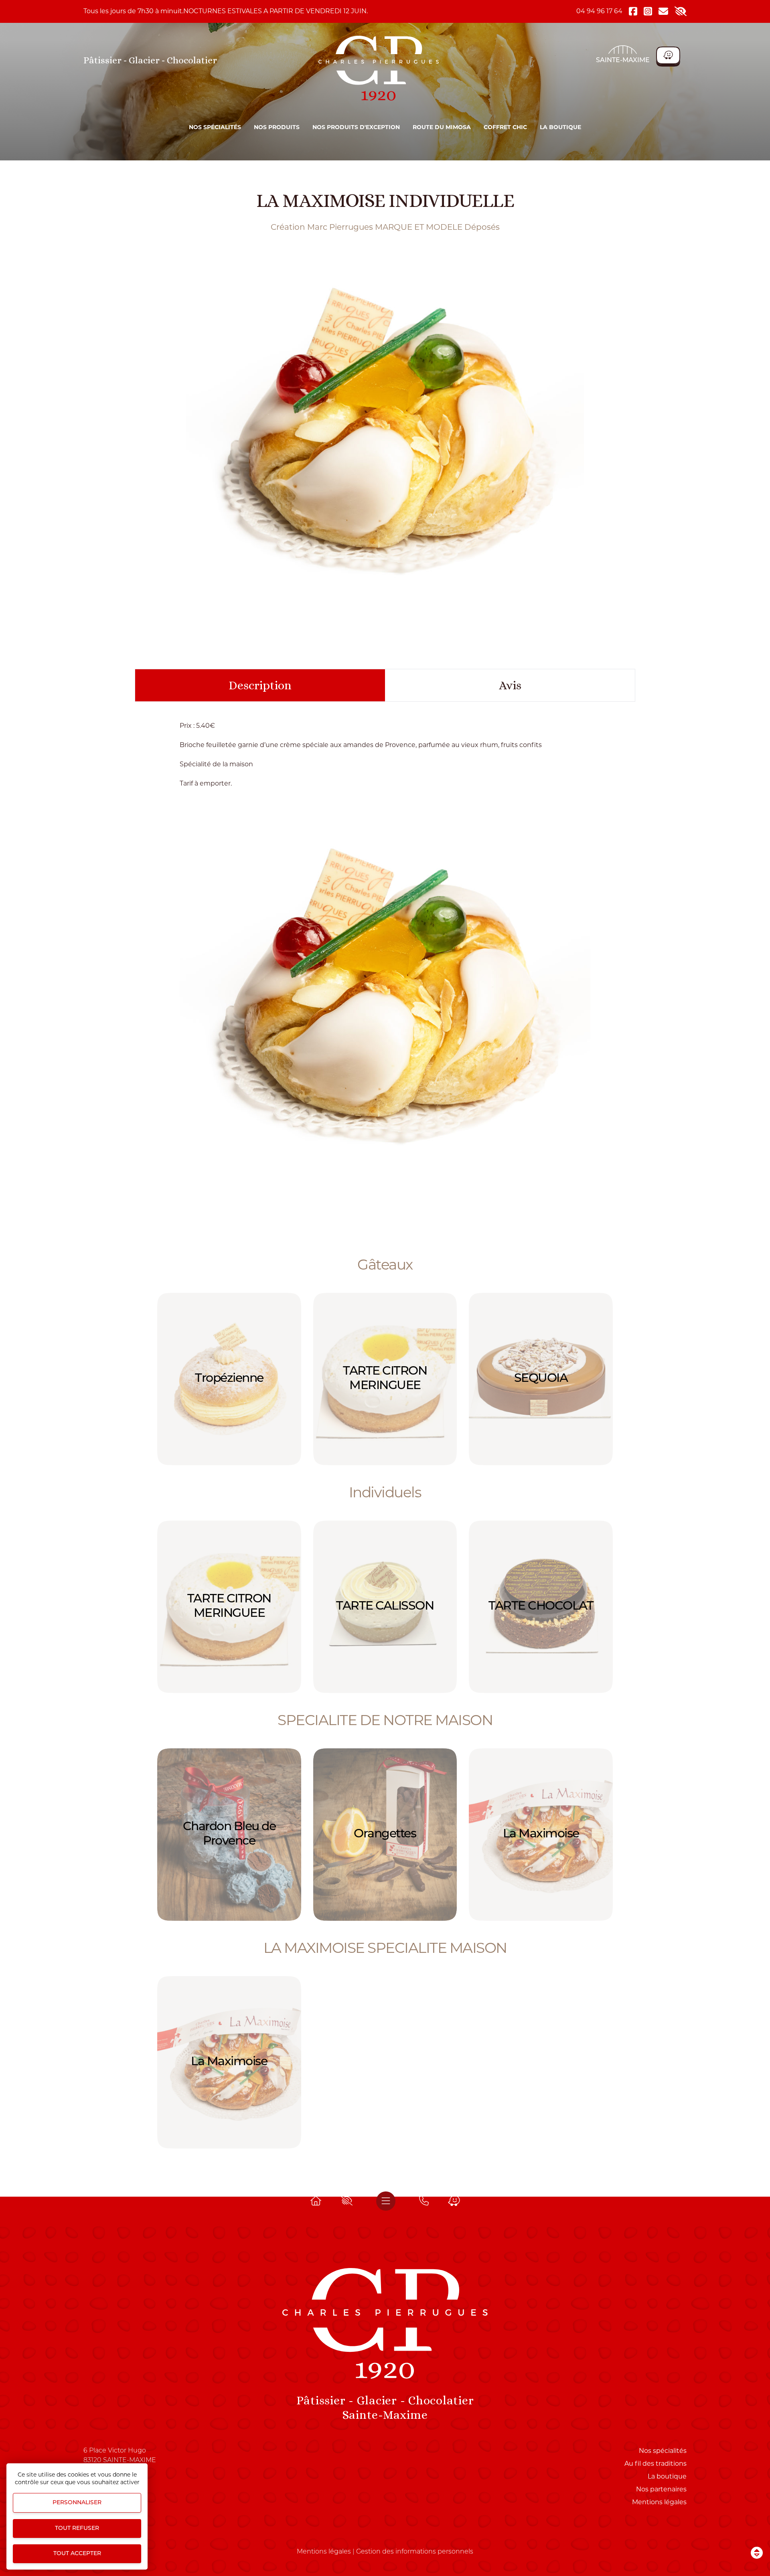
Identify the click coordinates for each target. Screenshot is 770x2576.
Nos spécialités (215, 127)
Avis (510, 685)
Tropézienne (229, 1379)
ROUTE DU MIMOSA (442, 127)
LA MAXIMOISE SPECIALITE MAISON (385, 1948)
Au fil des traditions (656, 2464)
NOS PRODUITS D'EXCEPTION (356, 127)
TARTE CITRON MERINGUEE (385, 1379)
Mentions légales (659, 2502)
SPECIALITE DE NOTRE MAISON (385, 1720)
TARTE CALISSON (385, 1607)
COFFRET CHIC (505, 127)
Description (260, 685)
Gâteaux (385, 1264)
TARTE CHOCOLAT (541, 1607)
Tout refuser (77, 2528)
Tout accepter (77, 2554)
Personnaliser (77, 2503)
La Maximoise (541, 1834)
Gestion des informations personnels (415, 2552)
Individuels (385, 1492)
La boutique (560, 127)
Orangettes (385, 1834)
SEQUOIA (541, 1379)
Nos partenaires (661, 2489)
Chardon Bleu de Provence (229, 1834)
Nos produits (277, 127)
